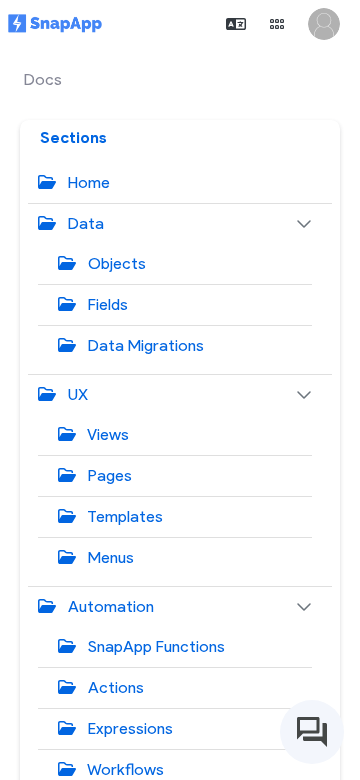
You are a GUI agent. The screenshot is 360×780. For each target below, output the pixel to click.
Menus (109, 557)
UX (76, 394)
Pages (108, 475)
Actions (114, 687)
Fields (106, 304)
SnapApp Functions (154, 646)
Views (106, 434)
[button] (236, 24)
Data (84, 223)
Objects (115, 263)
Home (87, 182)
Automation (109, 606)
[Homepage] (55, 24)
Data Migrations (144, 345)
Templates (123, 516)
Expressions (128, 728)
